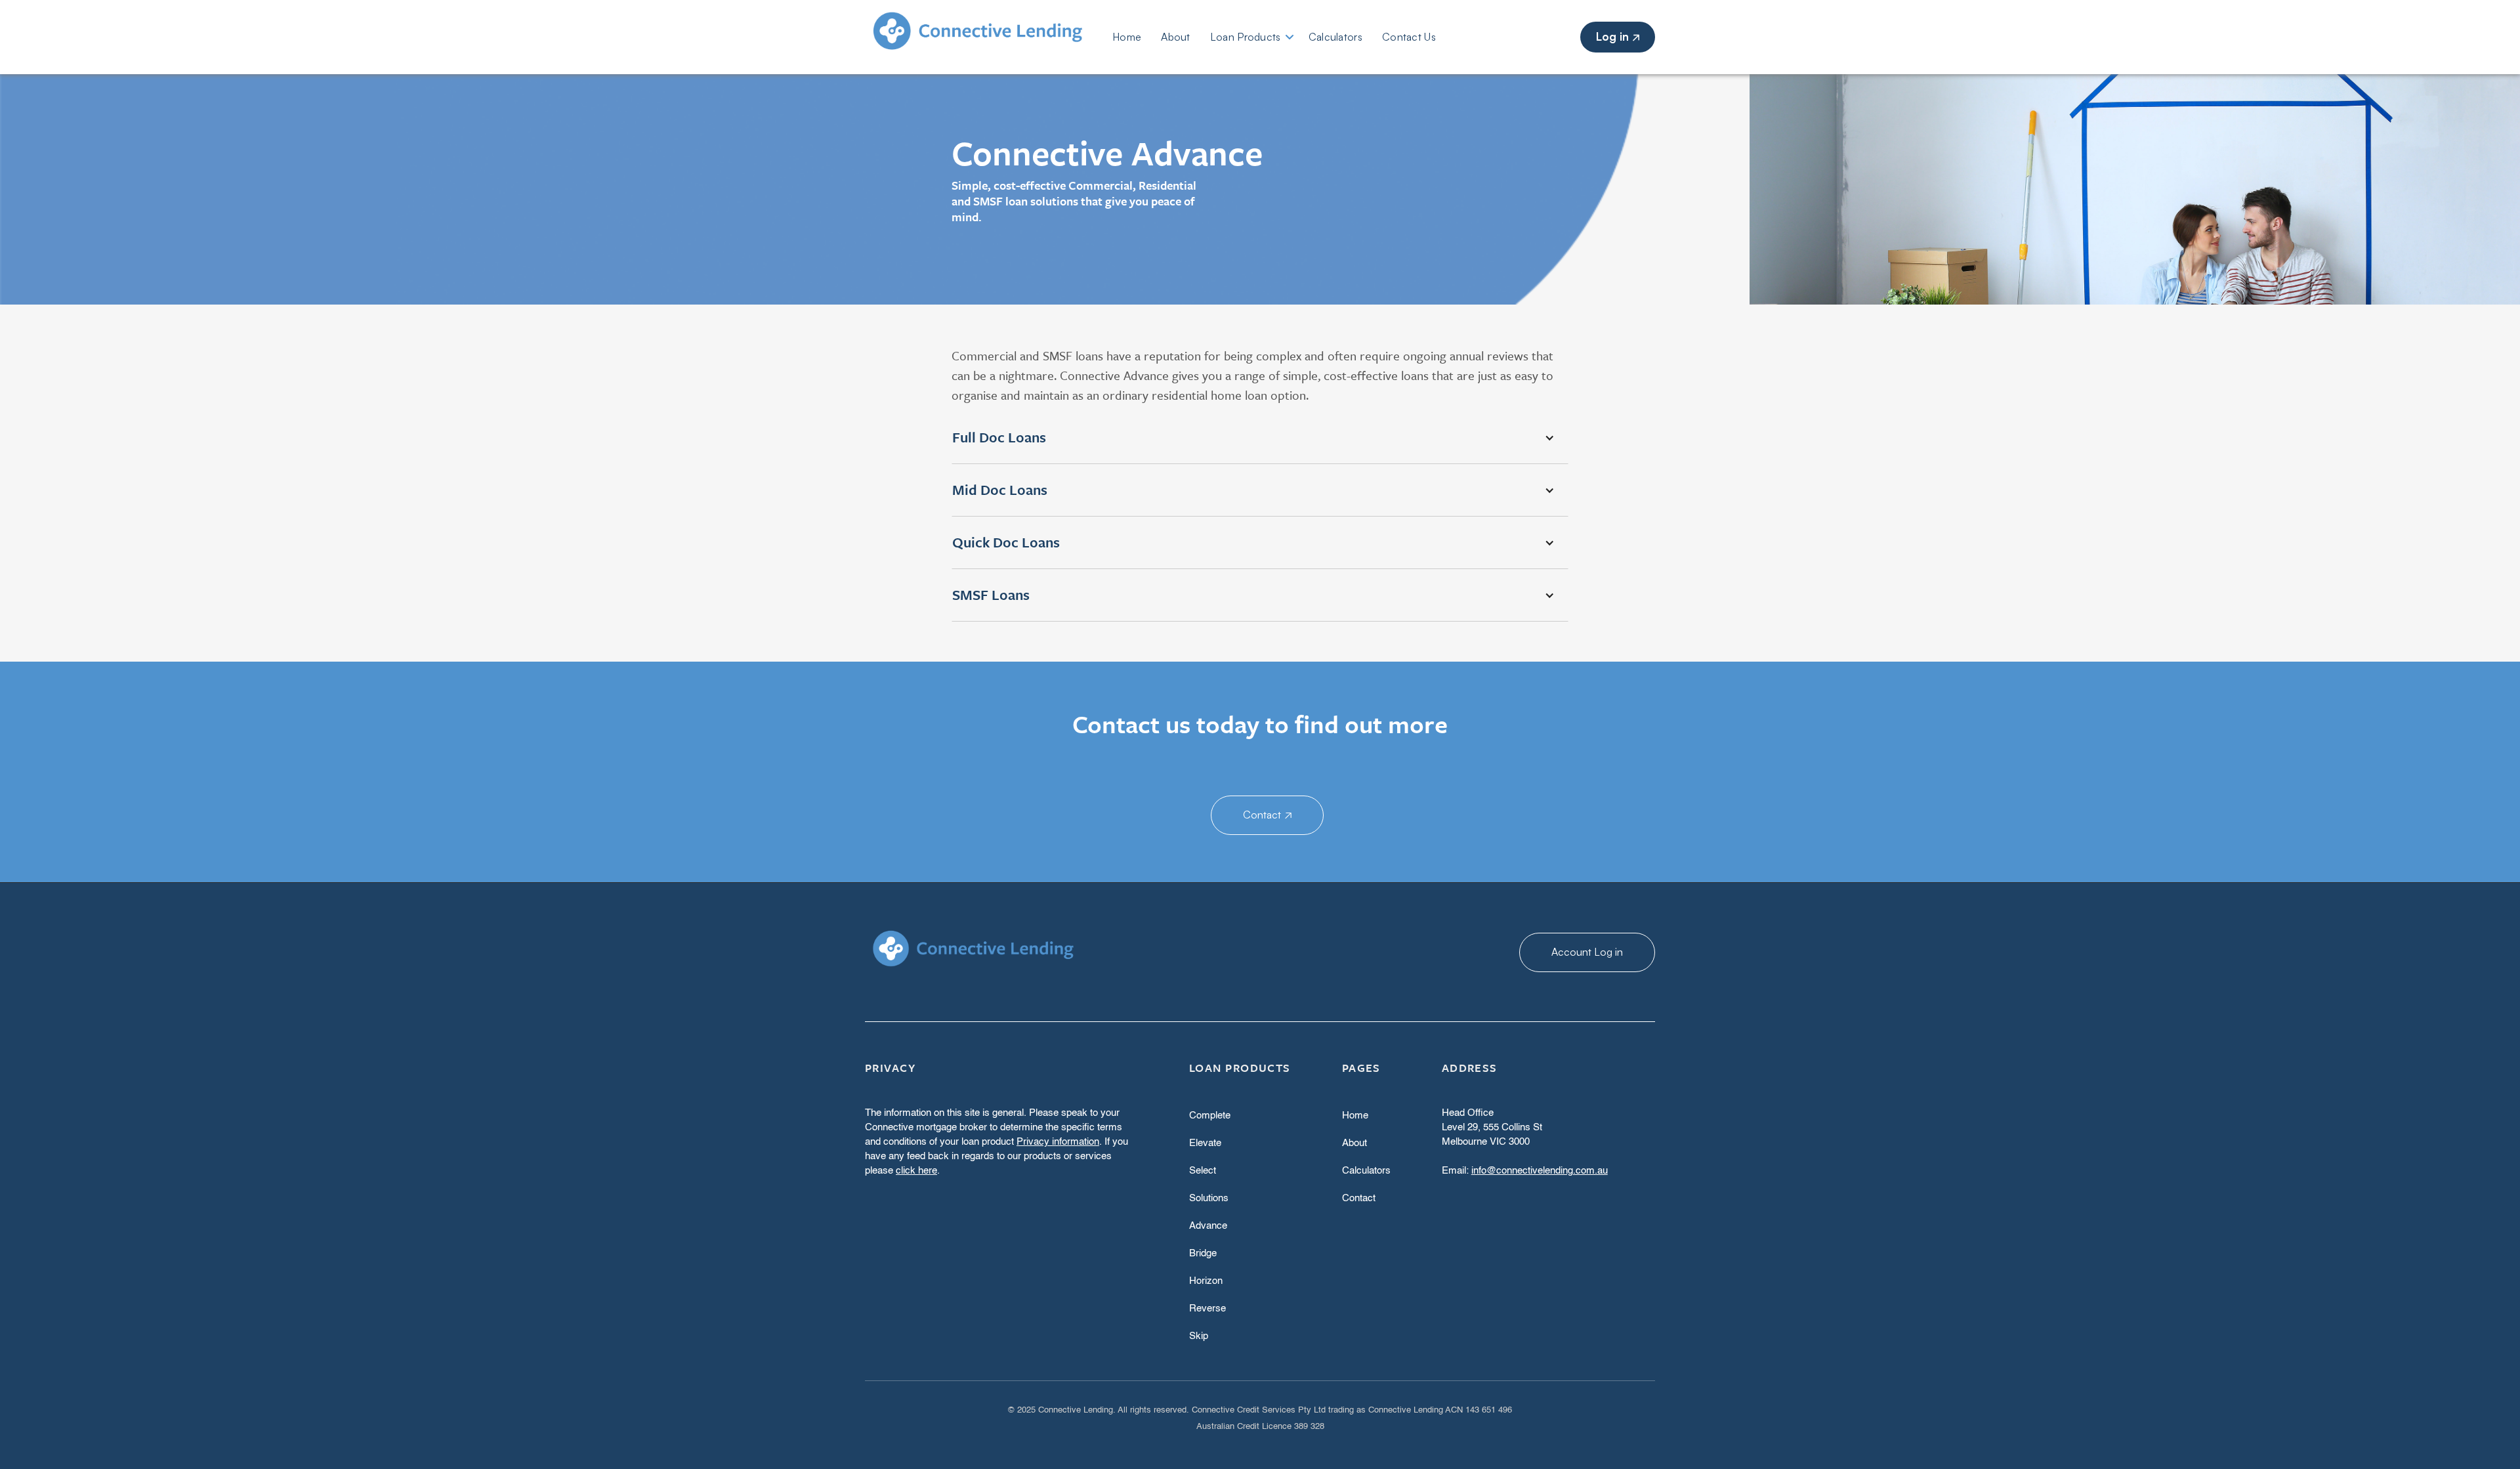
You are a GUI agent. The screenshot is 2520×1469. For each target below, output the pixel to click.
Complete (1210, 1116)
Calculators (1335, 37)
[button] (1260, 438)
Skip (1199, 1336)
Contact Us (1409, 37)
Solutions (1209, 1198)
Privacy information (1058, 1142)
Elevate (1205, 1143)
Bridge (1203, 1253)
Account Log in (1587, 952)
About (1176, 37)
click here (916, 1171)
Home (1127, 37)
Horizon (1206, 1281)
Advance (1208, 1226)
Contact (1267, 815)
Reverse (1207, 1309)
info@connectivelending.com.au (1540, 1171)
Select (1203, 1171)
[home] (989, 37)
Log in (1618, 36)
